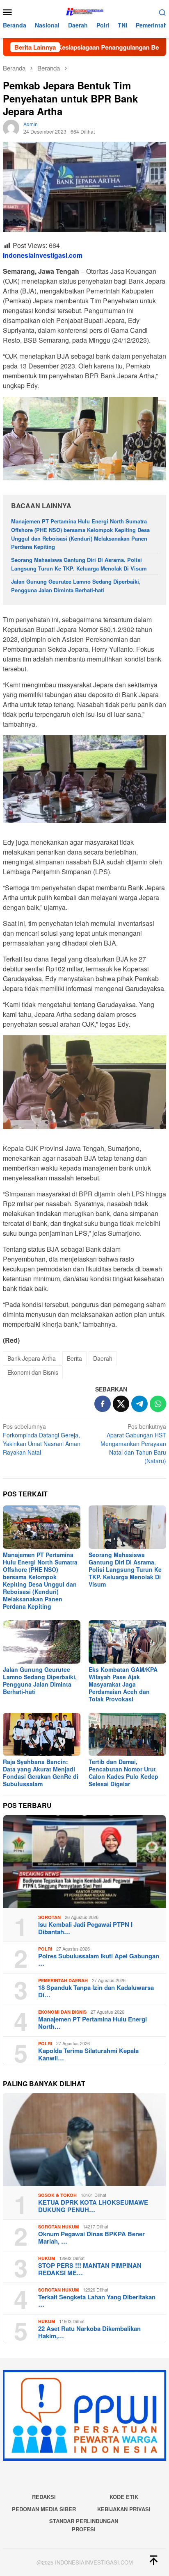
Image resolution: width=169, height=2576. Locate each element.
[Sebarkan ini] (103, 1404)
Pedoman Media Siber (44, 2509)
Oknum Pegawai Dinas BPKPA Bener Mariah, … (91, 2237)
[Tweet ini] (121, 1404)
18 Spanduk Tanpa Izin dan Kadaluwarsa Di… (96, 1991)
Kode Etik (124, 2497)
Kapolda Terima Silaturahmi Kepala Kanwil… (88, 2054)
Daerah (103, 1358)
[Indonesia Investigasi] (84, 11)
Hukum (47, 2258)
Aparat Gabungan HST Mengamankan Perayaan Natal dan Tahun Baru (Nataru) (133, 1444)
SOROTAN (49, 1917)
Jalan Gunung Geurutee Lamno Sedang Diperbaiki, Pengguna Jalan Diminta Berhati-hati (76, 586)
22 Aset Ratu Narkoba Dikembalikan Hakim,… (89, 2332)
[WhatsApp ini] (158, 1404)
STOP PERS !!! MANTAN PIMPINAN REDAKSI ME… (90, 2269)
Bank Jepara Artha (32, 1358)
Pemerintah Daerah (63, 1980)
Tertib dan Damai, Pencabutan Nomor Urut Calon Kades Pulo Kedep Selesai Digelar (123, 1773)
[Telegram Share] (139, 1404)
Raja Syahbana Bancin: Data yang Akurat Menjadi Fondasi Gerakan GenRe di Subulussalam (41, 1773)
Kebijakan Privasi (124, 2509)
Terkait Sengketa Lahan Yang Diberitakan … (97, 2301)
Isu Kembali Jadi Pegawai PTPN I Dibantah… (85, 1928)
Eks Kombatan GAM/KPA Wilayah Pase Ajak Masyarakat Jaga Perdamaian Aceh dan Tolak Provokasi (123, 1684)
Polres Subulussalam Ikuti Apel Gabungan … (99, 1960)
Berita (74, 1358)
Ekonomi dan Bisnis (33, 1372)
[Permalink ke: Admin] (11, 127)
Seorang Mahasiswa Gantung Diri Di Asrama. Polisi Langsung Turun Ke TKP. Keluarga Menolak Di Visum (79, 564)
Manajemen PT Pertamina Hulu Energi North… (92, 2023)
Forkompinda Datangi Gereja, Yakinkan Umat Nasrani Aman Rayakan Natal (42, 1439)
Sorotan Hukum (58, 2227)
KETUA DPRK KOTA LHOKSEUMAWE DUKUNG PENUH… (93, 2206)
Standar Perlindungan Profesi (84, 2525)
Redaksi (44, 2497)
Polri (45, 1949)
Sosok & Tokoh (57, 2195)
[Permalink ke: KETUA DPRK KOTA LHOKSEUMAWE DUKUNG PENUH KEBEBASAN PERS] (84, 2139)
